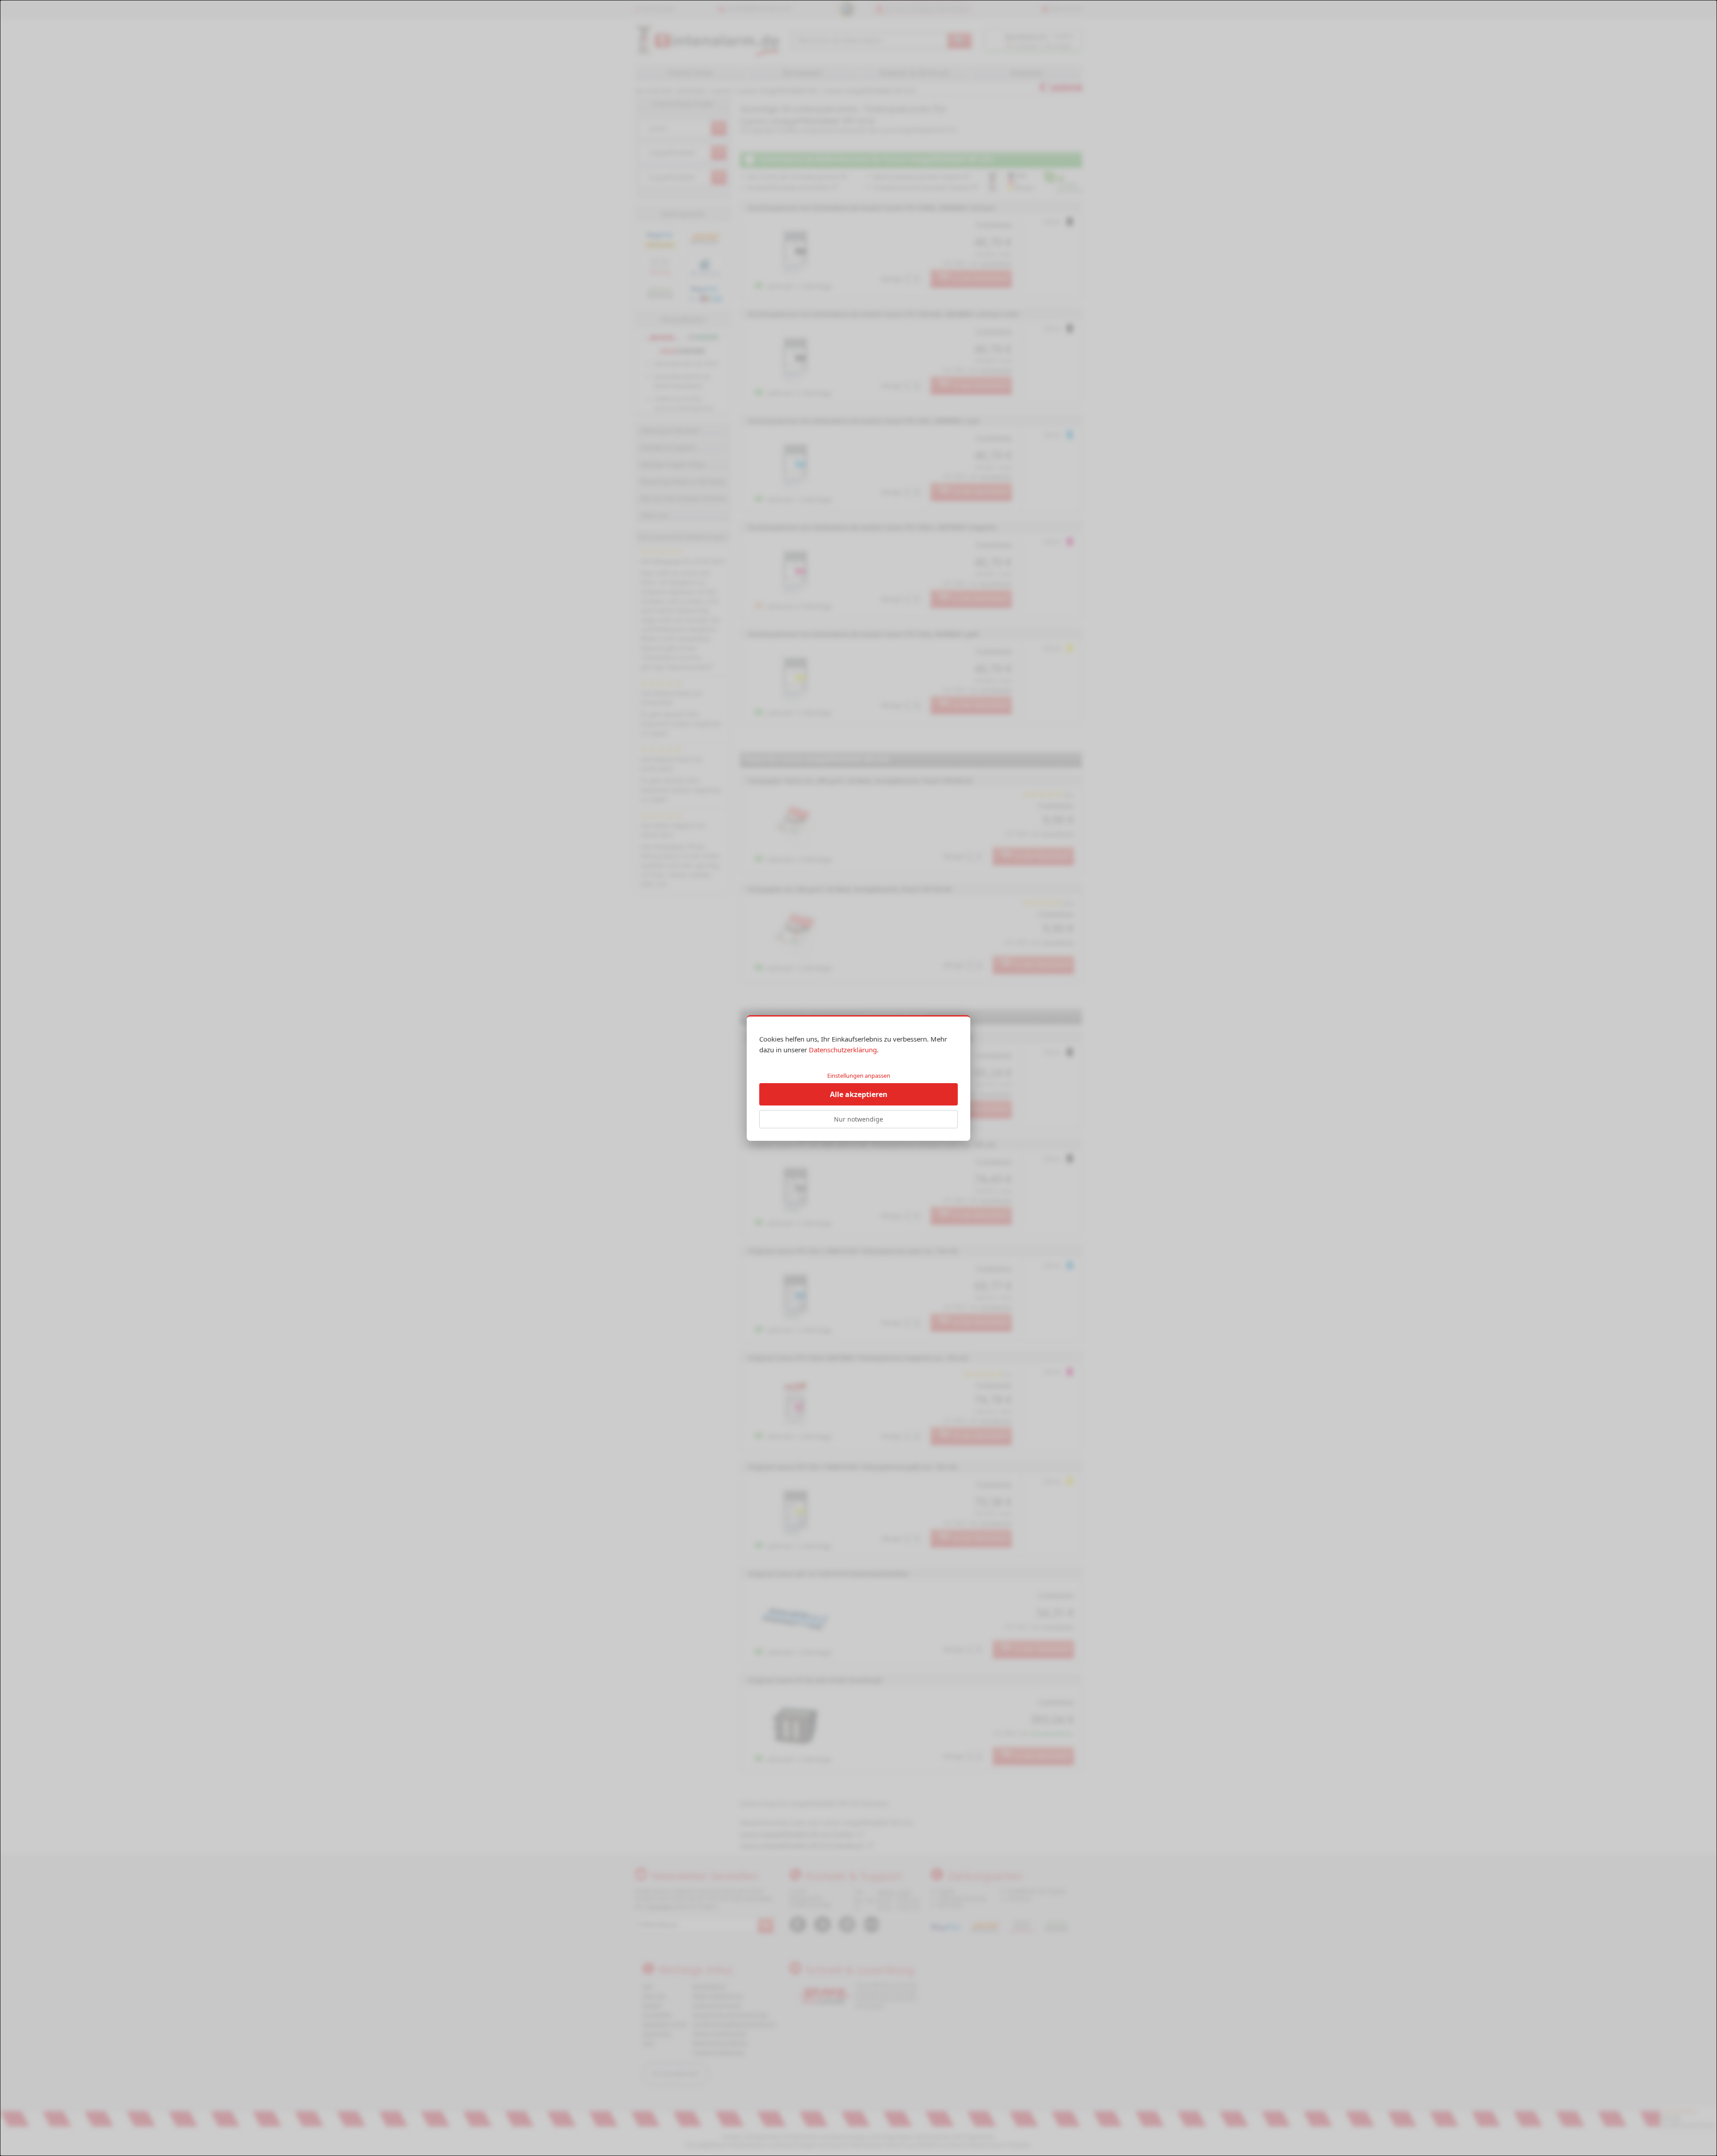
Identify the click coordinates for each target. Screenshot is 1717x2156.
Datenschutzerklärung (843, 1050)
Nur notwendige (858, 1119)
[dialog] (858, 1078)
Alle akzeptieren (859, 1094)
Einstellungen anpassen (859, 1076)
